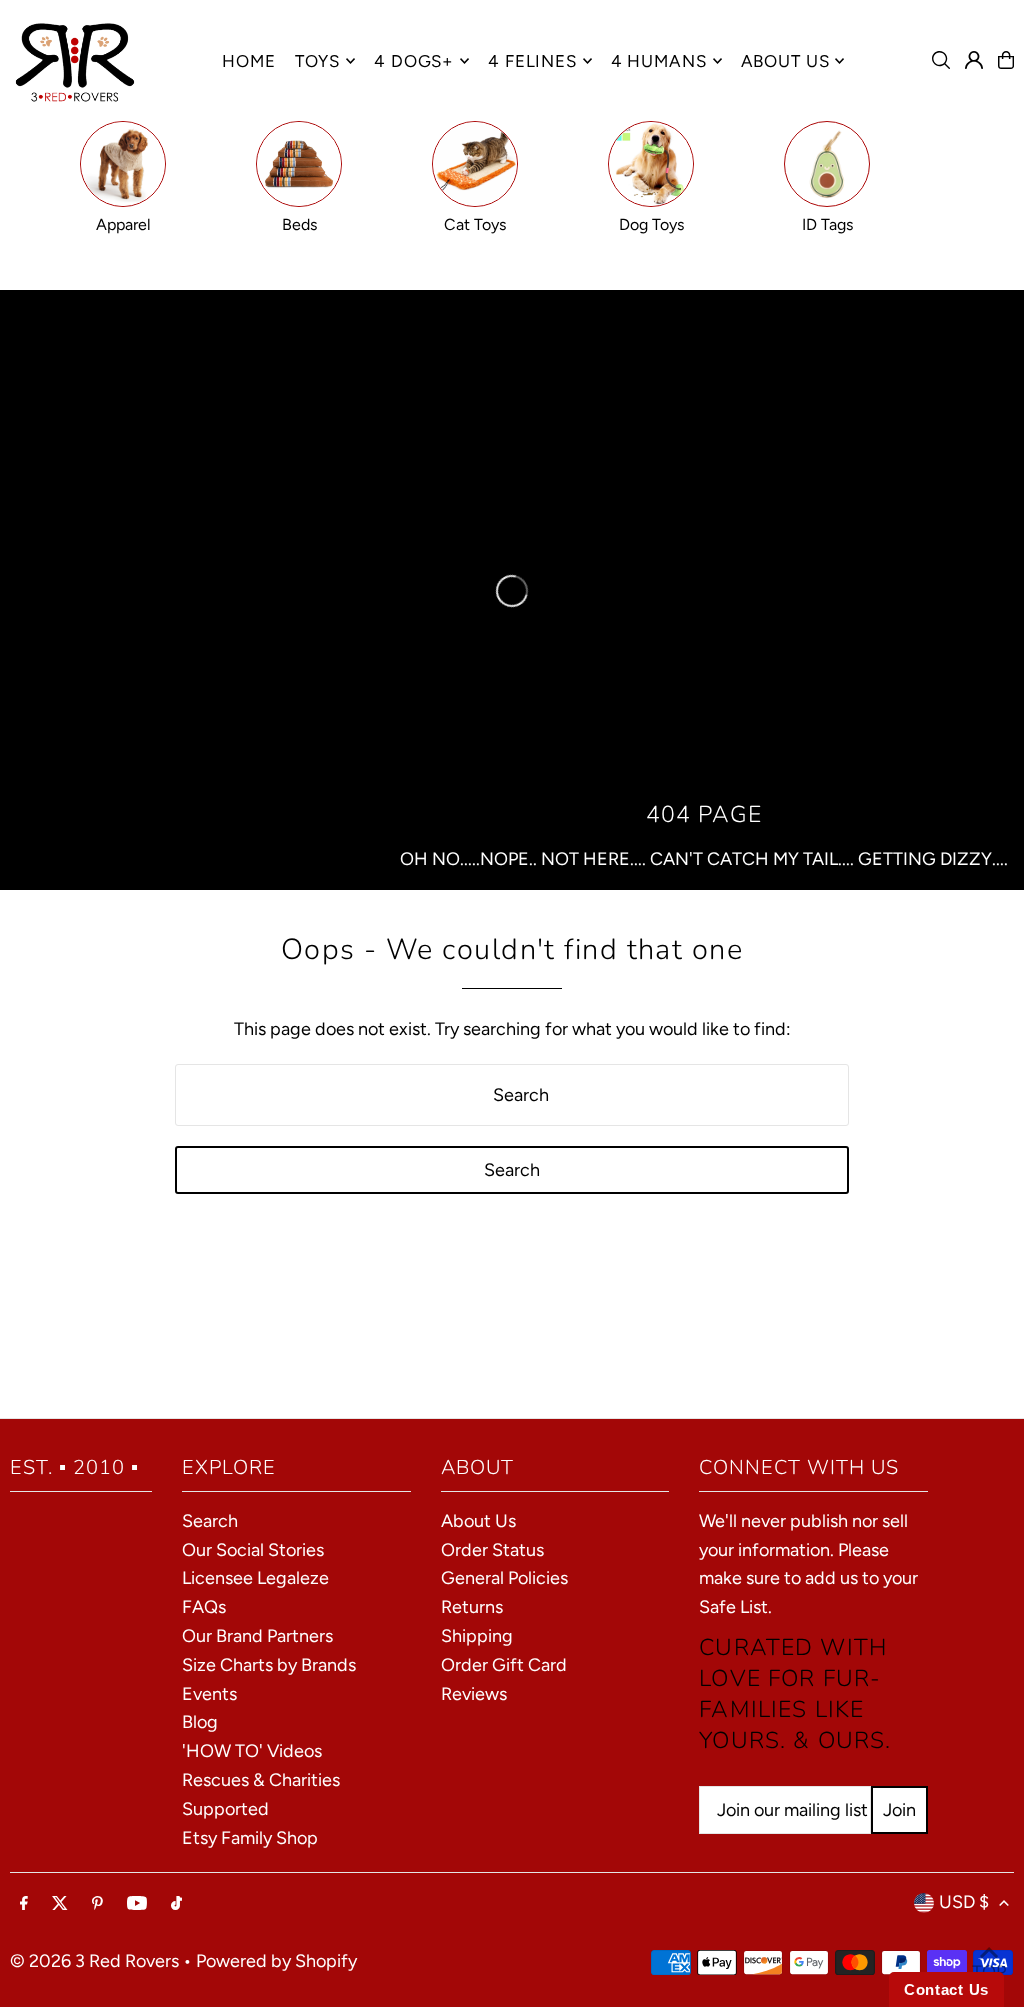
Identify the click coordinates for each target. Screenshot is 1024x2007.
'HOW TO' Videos (252, 1751)
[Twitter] (60, 1904)
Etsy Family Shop (250, 1838)
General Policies (504, 1578)
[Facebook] (24, 1904)
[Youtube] (137, 1904)
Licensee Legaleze (255, 1578)
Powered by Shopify (276, 1961)
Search (210, 1521)
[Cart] (1006, 60)
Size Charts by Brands (269, 1665)
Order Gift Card (504, 1665)
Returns (472, 1607)
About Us (478, 1521)
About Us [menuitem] (785, 61)
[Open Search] (941, 60)
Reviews (474, 1694)
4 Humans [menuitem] (659, 61)
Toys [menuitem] (317, 61)
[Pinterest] (97, 1904)
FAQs (204, 1607)
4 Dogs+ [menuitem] (414, 61)
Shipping (477, 1636)
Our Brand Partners (257, 1636)
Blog (200, 1722)
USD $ (964, 1902)
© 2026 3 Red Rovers (94, 1961)
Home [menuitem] (248, 61)
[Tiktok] (176, 1904)
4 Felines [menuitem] (532, 61)
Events (209, 1694)
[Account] (974, 60)
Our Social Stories (253, 1550)
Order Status (492, 1550)
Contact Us (946, 1989)
